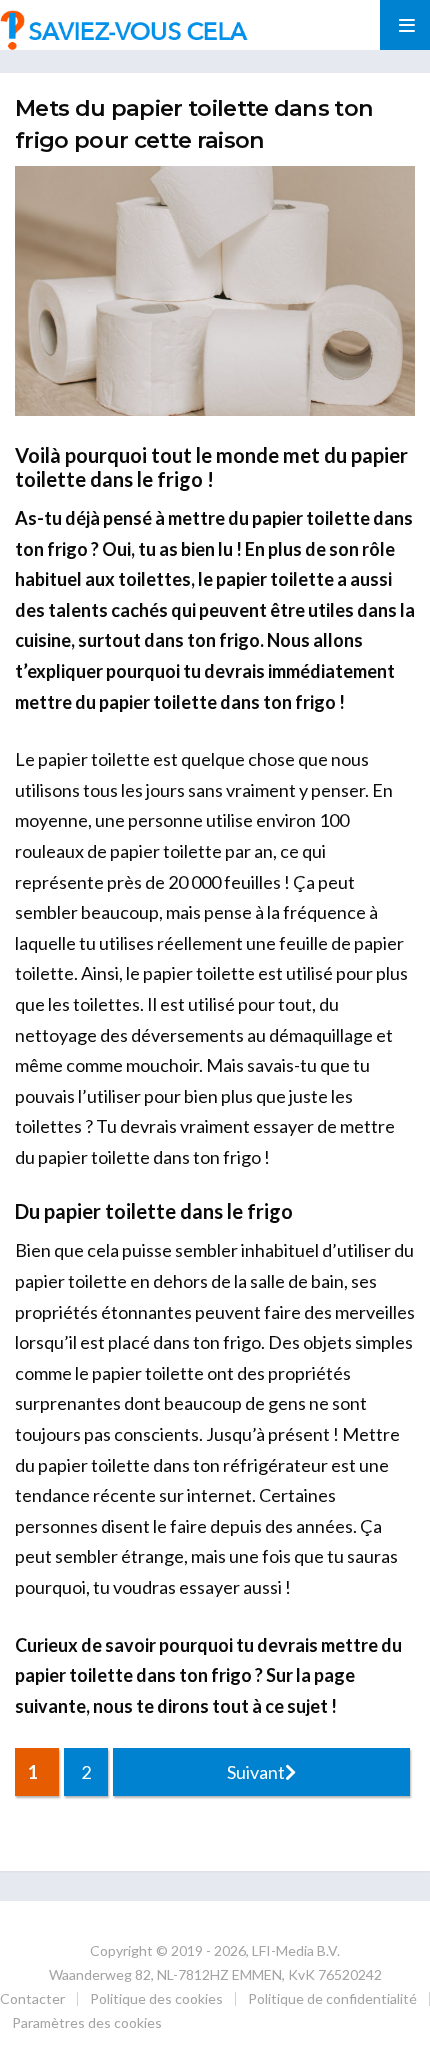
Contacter (32, 1998)
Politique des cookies (156, 1998)
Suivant (256, 1772)
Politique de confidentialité (332, 1998)
